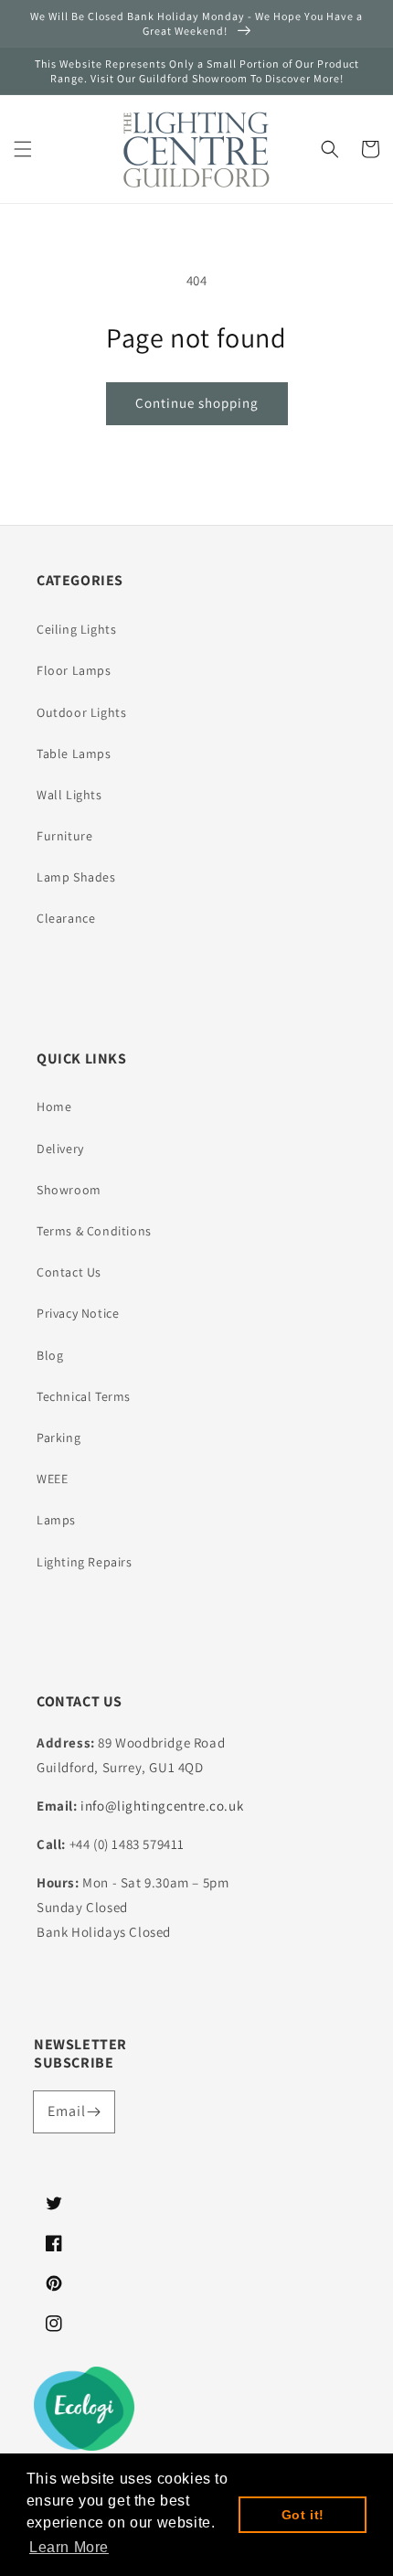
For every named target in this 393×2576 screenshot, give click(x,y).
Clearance (66, 918)
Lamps (56, 1520)
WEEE (52, 1479)
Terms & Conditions (94, 1231)
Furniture (64, 836)
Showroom (69, 1190)
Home (54, 1106)
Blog (50, 1355)
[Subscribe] (94, 2111)
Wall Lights (69, 795)
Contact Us (69, 1272)
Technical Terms (84, 1396)
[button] (23, 149)
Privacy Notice (78, 1313)
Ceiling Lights (76, 629)
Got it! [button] (303, 2515)
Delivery (60, 1149)
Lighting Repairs (85, 1562)
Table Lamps (74, 754)
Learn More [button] (69, 2547)
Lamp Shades (76, 877)
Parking (58, 1438)
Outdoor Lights (81, 712)
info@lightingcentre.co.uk (162, 1806)
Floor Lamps (74, 670)
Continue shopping (197, 403)
